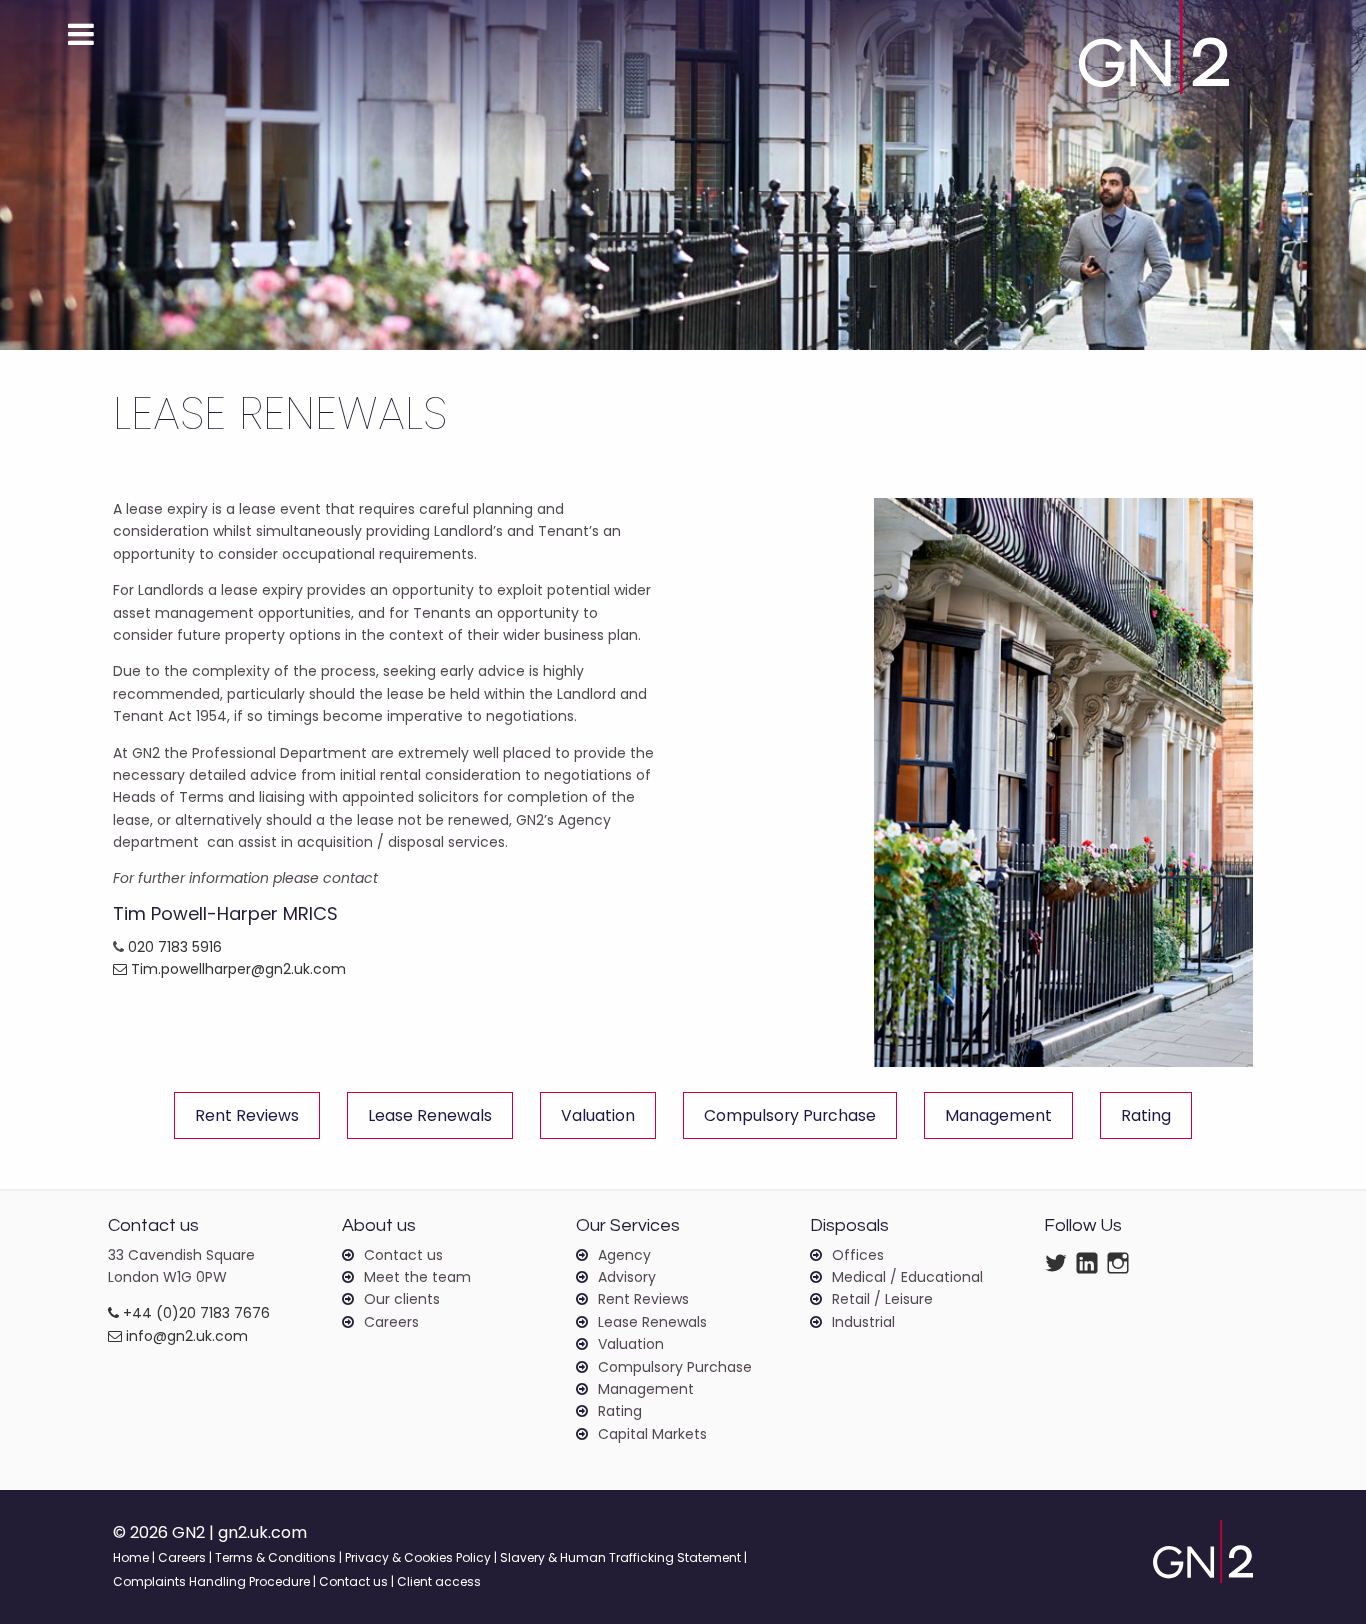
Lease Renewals (430, 1115)
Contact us (403, 1255)
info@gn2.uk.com (185, 1336)
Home (131, 1557)
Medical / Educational (907, 1277)
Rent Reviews (247, 1115)
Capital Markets (652, 1434)
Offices (858, 1255)
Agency (624, 1255)
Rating (1146, 1115)
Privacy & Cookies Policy (418, 1557)
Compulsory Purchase (790, 1115)
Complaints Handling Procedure (211, 1581)
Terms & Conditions (275, 1557)
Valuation (598, 1115)
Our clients (402, 1299)
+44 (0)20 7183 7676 (194, 1313)
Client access (439, 1581)
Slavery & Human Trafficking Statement (620, 1557)
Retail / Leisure (882, 1299)
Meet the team (417, 1277)
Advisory (627, 1277)
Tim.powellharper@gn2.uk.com (236, 969)
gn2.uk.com (262, 1532)
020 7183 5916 (175, 947)
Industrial (863, 1322)
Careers (391, 1322)
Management (998, 1115)
